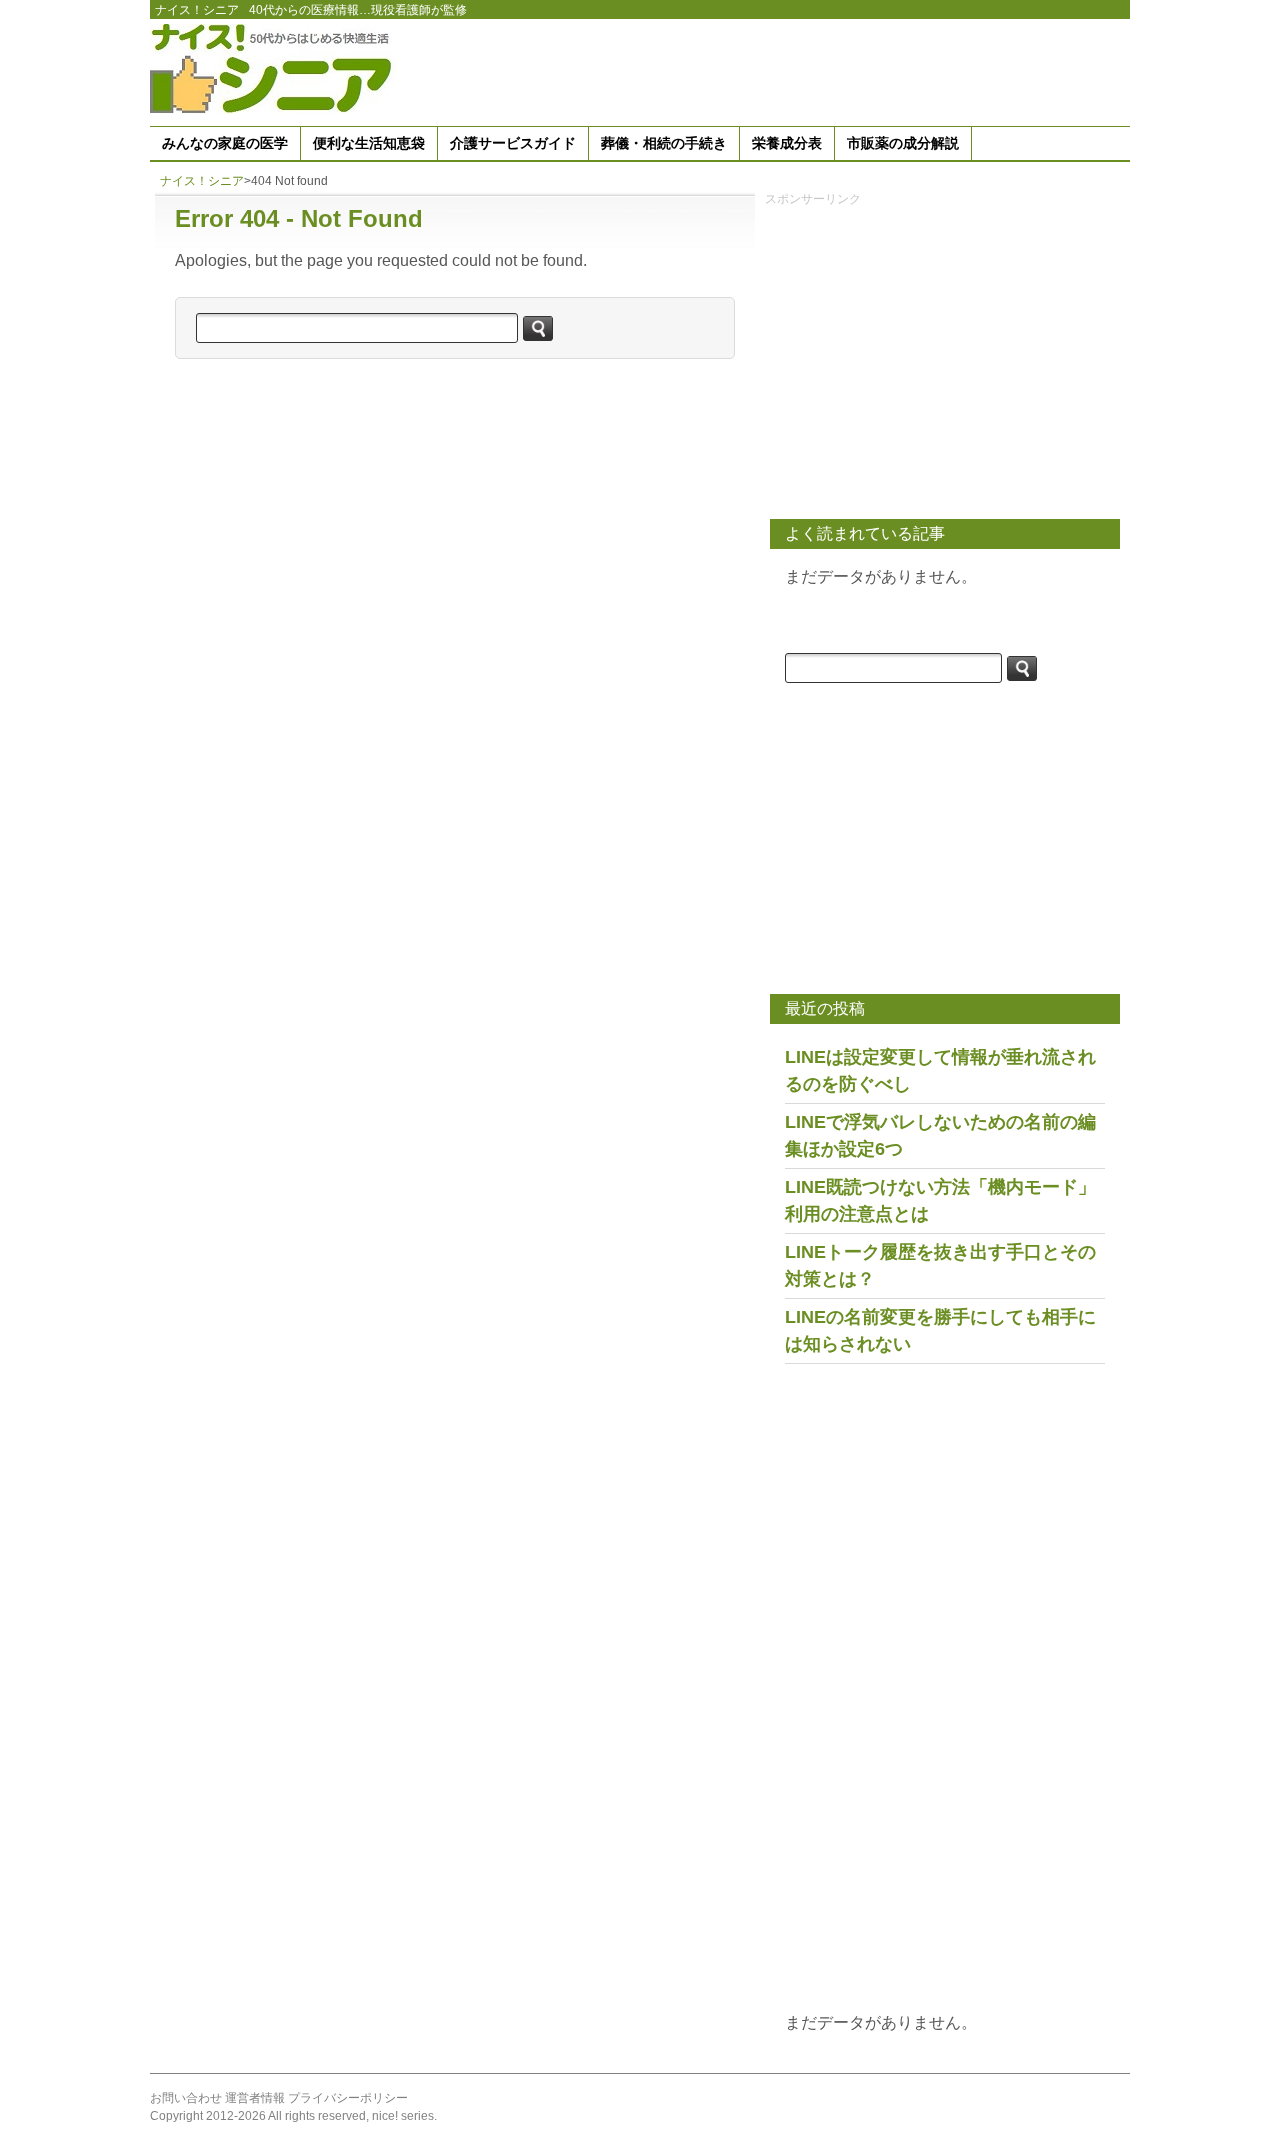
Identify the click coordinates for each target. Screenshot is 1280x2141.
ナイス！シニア (197, 10)
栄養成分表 (787, 143)
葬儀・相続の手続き (664, 143)
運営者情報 (255, 2098)
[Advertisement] (766, 69)
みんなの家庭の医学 (225, 143)
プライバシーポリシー (348, 2098)
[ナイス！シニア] (275, 67)
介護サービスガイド (513, 143)
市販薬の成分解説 (903, 143)
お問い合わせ (186, 2098)
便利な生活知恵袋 (369, 143)
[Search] (538, 328)
